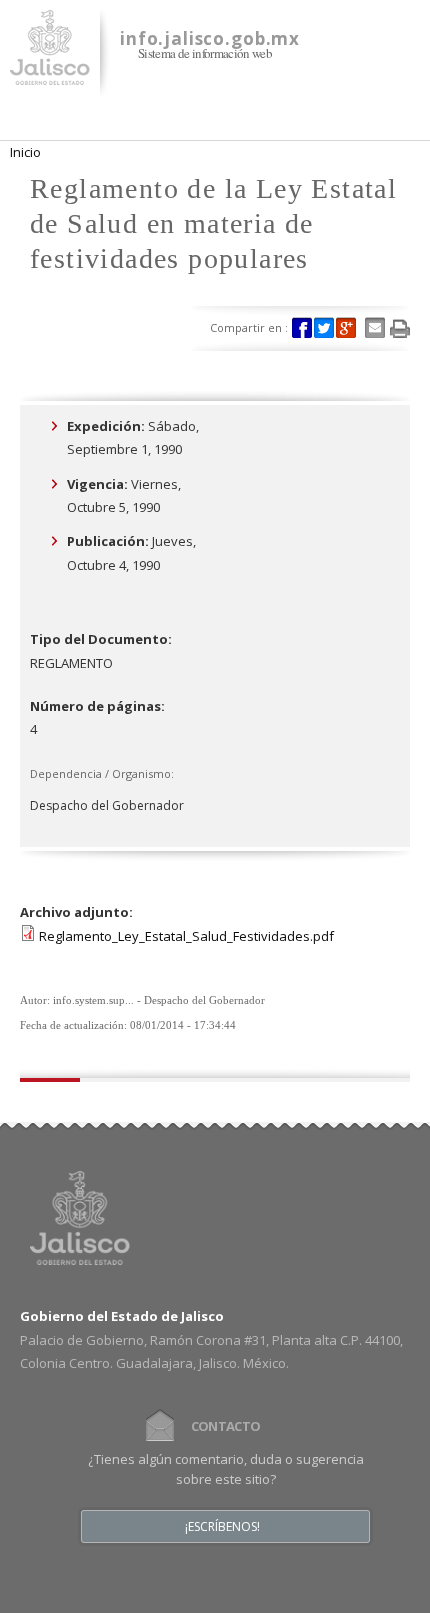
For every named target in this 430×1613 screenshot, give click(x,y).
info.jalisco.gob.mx (210, 38)
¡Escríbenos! (222, 1527)
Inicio (25, 152)
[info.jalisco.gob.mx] (50, 73)
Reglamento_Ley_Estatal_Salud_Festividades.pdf (186, 936)
